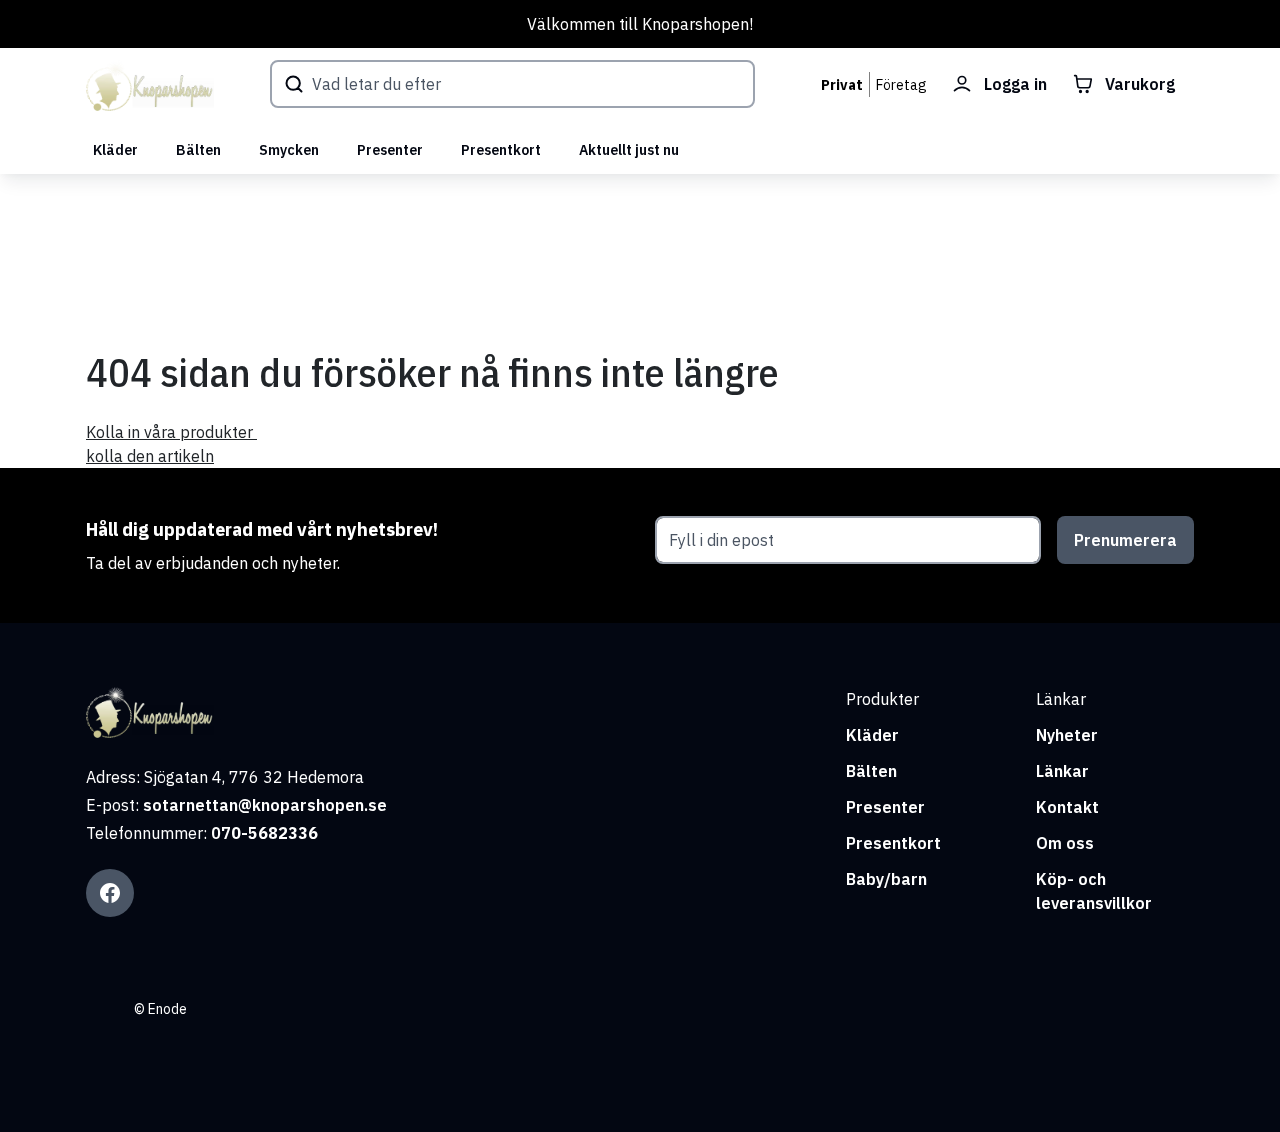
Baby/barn (886, 879)
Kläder (115, 150)
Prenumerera (1125, 540)
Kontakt (1067, 807)
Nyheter (1067, 735)
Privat (842, 85)
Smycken (289, 150)
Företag (901, 85)
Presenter (390, 150)
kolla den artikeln (150, 456)
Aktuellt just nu (629, 150)
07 (221, 833)
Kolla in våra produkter (171, 432)
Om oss (1065, 843)
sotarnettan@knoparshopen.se (265, 805)
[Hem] (150, 87)
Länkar (1062, 771)
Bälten (198, 150)
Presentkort (501, 150)
